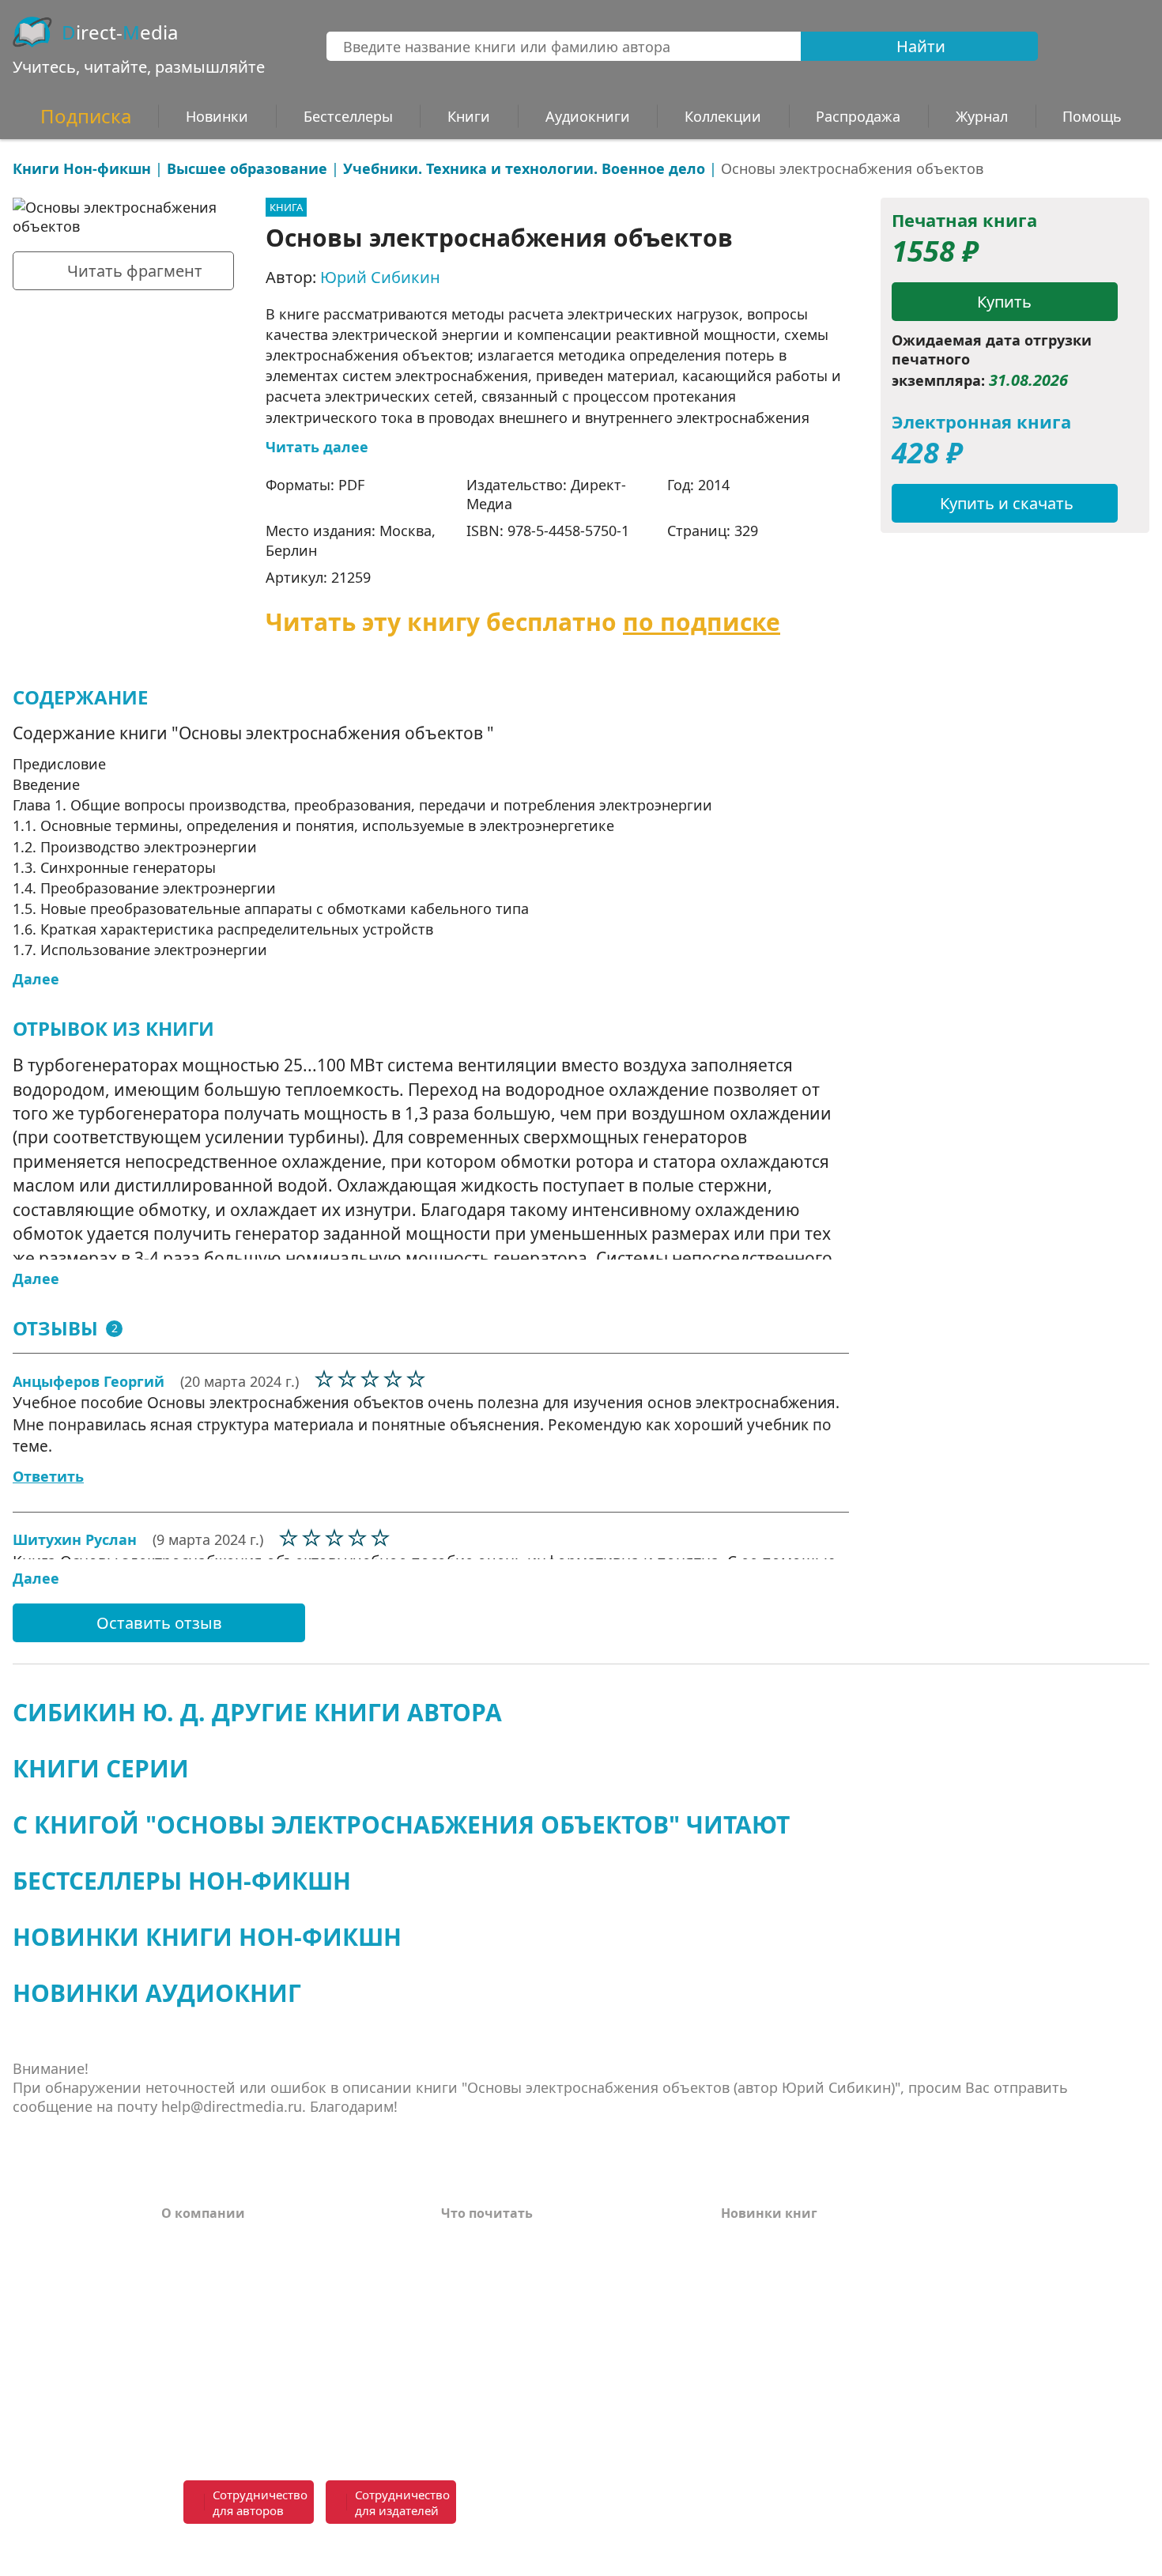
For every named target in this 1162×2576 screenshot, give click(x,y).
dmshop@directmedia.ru (888, 2551)
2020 (735, 2382)
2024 (735, 2287)
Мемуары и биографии (519, 2335)
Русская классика (499, 2423)
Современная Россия (510, 2311)
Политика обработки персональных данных (282, 2391)
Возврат (189, 2264)
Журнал (982, 116)
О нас (179, 2335)
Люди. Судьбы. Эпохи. (515, 2400)
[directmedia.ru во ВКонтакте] (621, 2503)
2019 (735, 2406)
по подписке (702, 622)
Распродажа (858, 116)
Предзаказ (197, 2359)
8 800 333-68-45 (893, 2493)
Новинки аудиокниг (157, 1993)
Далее (36, 979)
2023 (735, 2311)
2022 (735, 2335)
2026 (735, 2240)
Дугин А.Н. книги (499, 2287)
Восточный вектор (504, 2240)
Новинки (217, 116)
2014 (714, 485)
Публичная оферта (224, 2423)
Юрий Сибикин (380, 277)
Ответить (48, 1476)
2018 (735, 2430)
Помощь (190, 2287)
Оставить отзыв (159, 1623)
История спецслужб (506, 2264)
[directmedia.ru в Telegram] (656, 2503)
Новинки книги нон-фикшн (207, 1937)
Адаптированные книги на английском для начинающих (543, 2367)
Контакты (194, 2311)
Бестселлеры (348, 116)
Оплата (186, 2240)
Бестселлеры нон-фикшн (182, 1881)
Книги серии (101, 1768)
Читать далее (317, 447)
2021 (735, 2359)
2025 (735, 2264)
